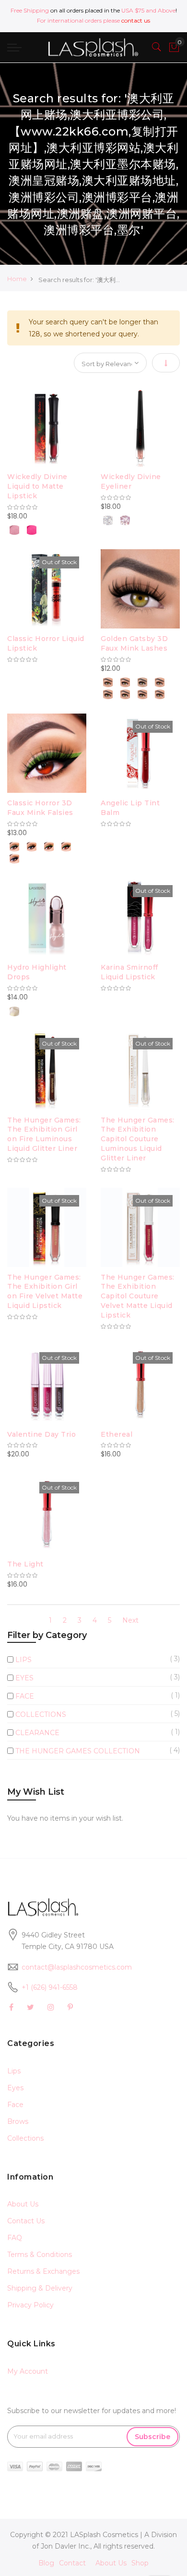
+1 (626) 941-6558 (50, 1987)
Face (15, 2105)
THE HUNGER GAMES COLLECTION (78, 1751)
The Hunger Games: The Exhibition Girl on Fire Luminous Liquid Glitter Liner (44, 1134)
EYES (24, 1678)
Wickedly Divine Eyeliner (131, 481)
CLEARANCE (37, 1733)
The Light (25, 1564)
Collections (25, 2138)
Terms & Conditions (40, 2255)
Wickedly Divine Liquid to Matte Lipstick (37, 486)
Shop (140, 2563)
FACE (25, 1696)
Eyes (15, 2088)
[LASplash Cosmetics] (93, 47)
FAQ (15, 2238)
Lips (14, 2071)
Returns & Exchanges (43, 2271)
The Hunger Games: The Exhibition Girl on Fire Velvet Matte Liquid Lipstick (45, 1291)
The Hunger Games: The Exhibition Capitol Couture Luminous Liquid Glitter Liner (138, 1139)
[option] (14, 530)
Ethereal (117, 1434)
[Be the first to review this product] (47, 507)
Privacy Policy (30, 2305)
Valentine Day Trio (41, 1434)
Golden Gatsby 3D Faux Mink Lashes (134, 643)
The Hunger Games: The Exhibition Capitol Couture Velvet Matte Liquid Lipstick (138, 1296)
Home (17, 279)
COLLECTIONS (41, 1714)
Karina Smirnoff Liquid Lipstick (129, 972)
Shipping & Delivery (40, 2288)
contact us (136, 20)
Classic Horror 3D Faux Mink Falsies (40, 808)
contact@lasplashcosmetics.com (77, 1967)
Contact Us (26, 2221)
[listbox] (47, 529)
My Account (28, 2371)
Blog (46, 2563)
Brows (18, 2121)
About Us (23, 2204)
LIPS (23, 1660)
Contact (72, 2563)
